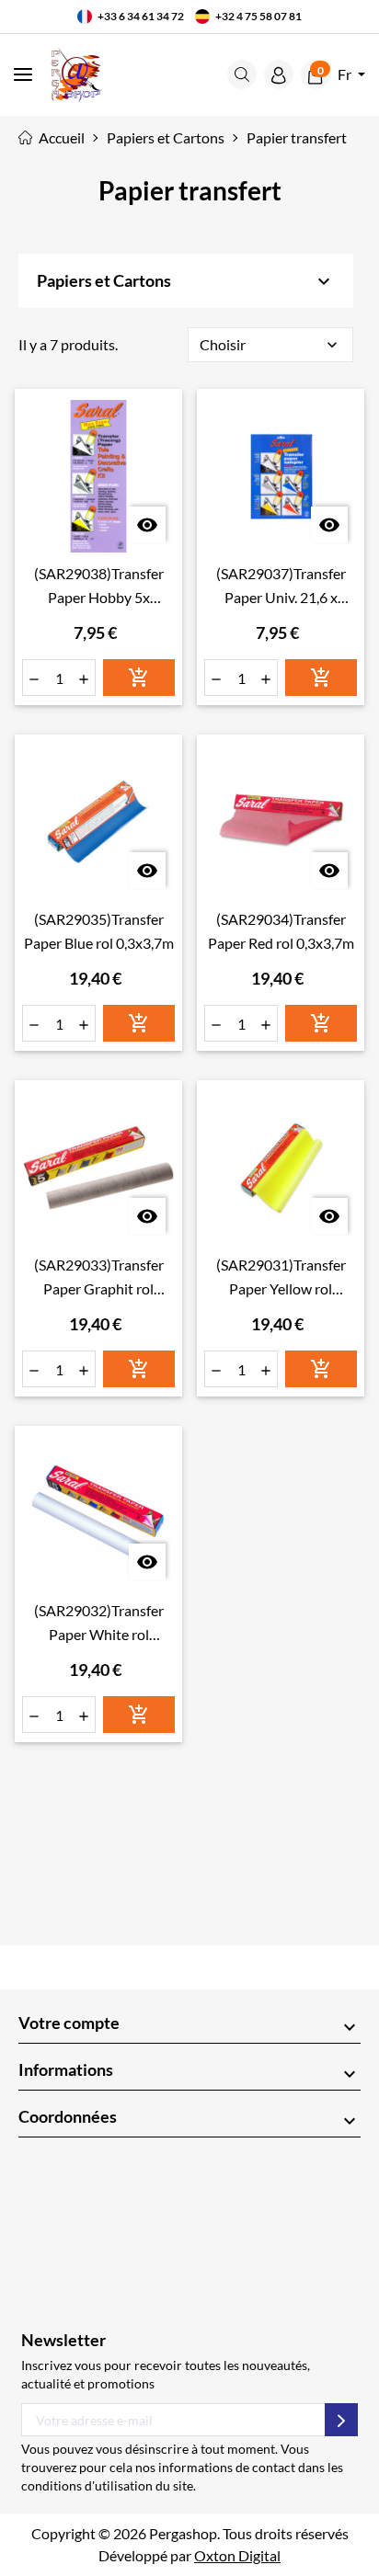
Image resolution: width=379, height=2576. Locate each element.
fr (346, 74)
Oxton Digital (237, 2555)
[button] (242, 74)
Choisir (270, 345)
